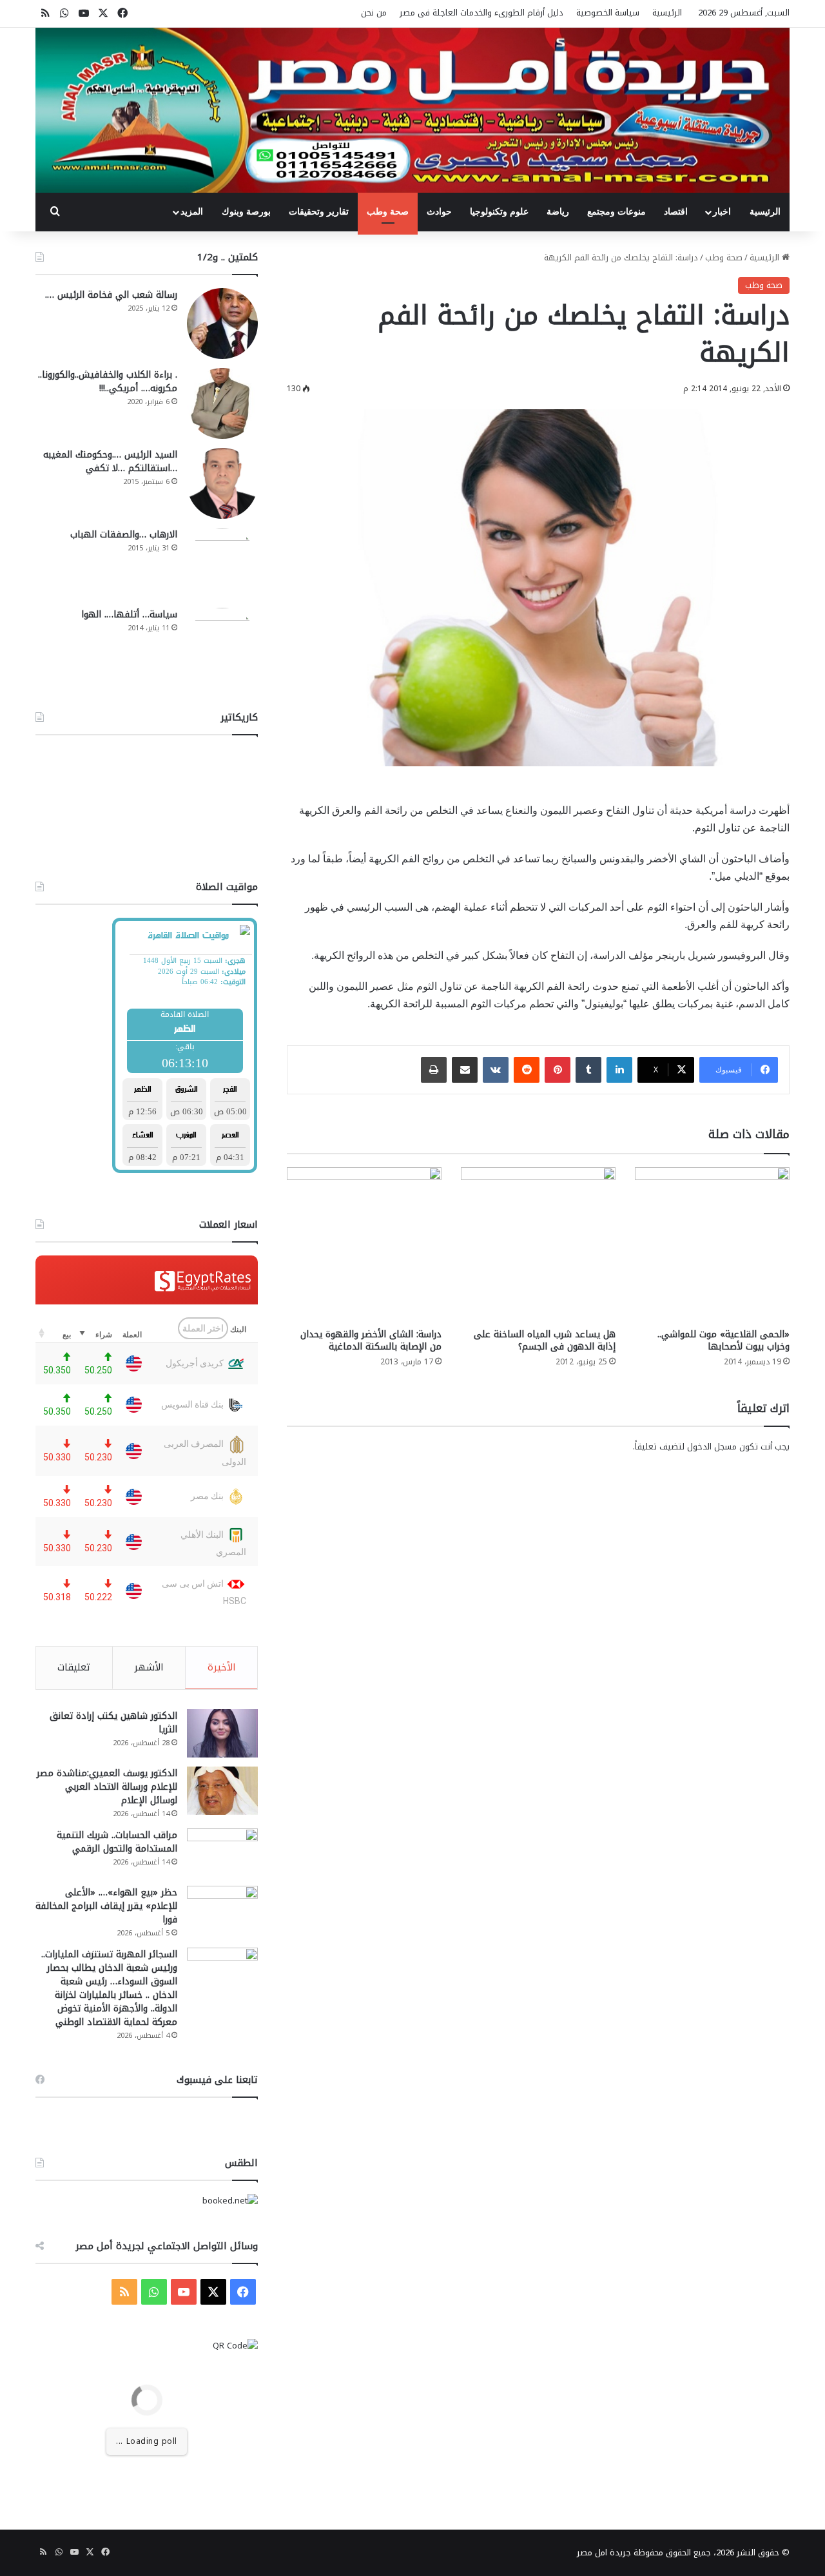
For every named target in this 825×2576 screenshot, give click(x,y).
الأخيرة (222, 1667)
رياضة (558, 212)
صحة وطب (388, 212)
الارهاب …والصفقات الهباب (124, 535)
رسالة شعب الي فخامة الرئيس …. (111, 295)
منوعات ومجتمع (616, 212)
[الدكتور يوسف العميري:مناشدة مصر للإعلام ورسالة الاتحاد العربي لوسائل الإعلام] (222, 1791)
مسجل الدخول (712, 1447)
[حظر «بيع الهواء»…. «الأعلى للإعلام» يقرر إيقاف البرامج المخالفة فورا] (222, 1910)
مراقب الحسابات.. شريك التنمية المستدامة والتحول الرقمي (117, 1842)
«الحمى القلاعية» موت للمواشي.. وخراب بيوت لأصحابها (723, 1341)
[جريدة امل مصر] (412, 110)
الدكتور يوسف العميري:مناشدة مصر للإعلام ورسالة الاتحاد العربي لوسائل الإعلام (107, 1787)
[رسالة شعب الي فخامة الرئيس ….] (222, 324)
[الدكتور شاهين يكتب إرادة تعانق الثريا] (222, 1733)
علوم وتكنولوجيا (499, 212)
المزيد (192, 212)
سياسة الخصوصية (608, 13)
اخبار (722, 212)
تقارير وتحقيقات (319, 212)
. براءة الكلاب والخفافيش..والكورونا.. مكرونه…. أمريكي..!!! (108, 382)
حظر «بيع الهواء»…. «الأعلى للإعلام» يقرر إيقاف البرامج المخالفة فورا (106, 1906)
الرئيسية (667, 13)
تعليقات (74, 1667)
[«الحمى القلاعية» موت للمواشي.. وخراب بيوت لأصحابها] (712, 1244)
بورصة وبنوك (246, 212)
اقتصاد (676, 212)
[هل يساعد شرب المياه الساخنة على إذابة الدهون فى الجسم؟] (538, 1244)
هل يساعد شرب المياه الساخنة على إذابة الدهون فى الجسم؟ (545, 1341)
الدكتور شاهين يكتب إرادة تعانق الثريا (113, 1723)
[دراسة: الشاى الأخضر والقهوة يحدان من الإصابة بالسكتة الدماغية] (364, 1244)
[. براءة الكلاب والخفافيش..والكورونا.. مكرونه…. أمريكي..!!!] (222, 403)
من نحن (374, 13)
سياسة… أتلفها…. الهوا (129, 615)
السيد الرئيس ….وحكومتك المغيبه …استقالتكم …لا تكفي (110, 461)
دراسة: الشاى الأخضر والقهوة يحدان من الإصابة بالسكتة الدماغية (371, 1341)
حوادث (439, 212)
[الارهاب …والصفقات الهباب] (222, 563)
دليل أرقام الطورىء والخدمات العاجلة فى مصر (481, 13)
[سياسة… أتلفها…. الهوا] (222, 643)
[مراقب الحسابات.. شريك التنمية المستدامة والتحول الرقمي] (222, 1853)
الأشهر (149, 1667)
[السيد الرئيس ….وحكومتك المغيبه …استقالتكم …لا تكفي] (222, 483)
